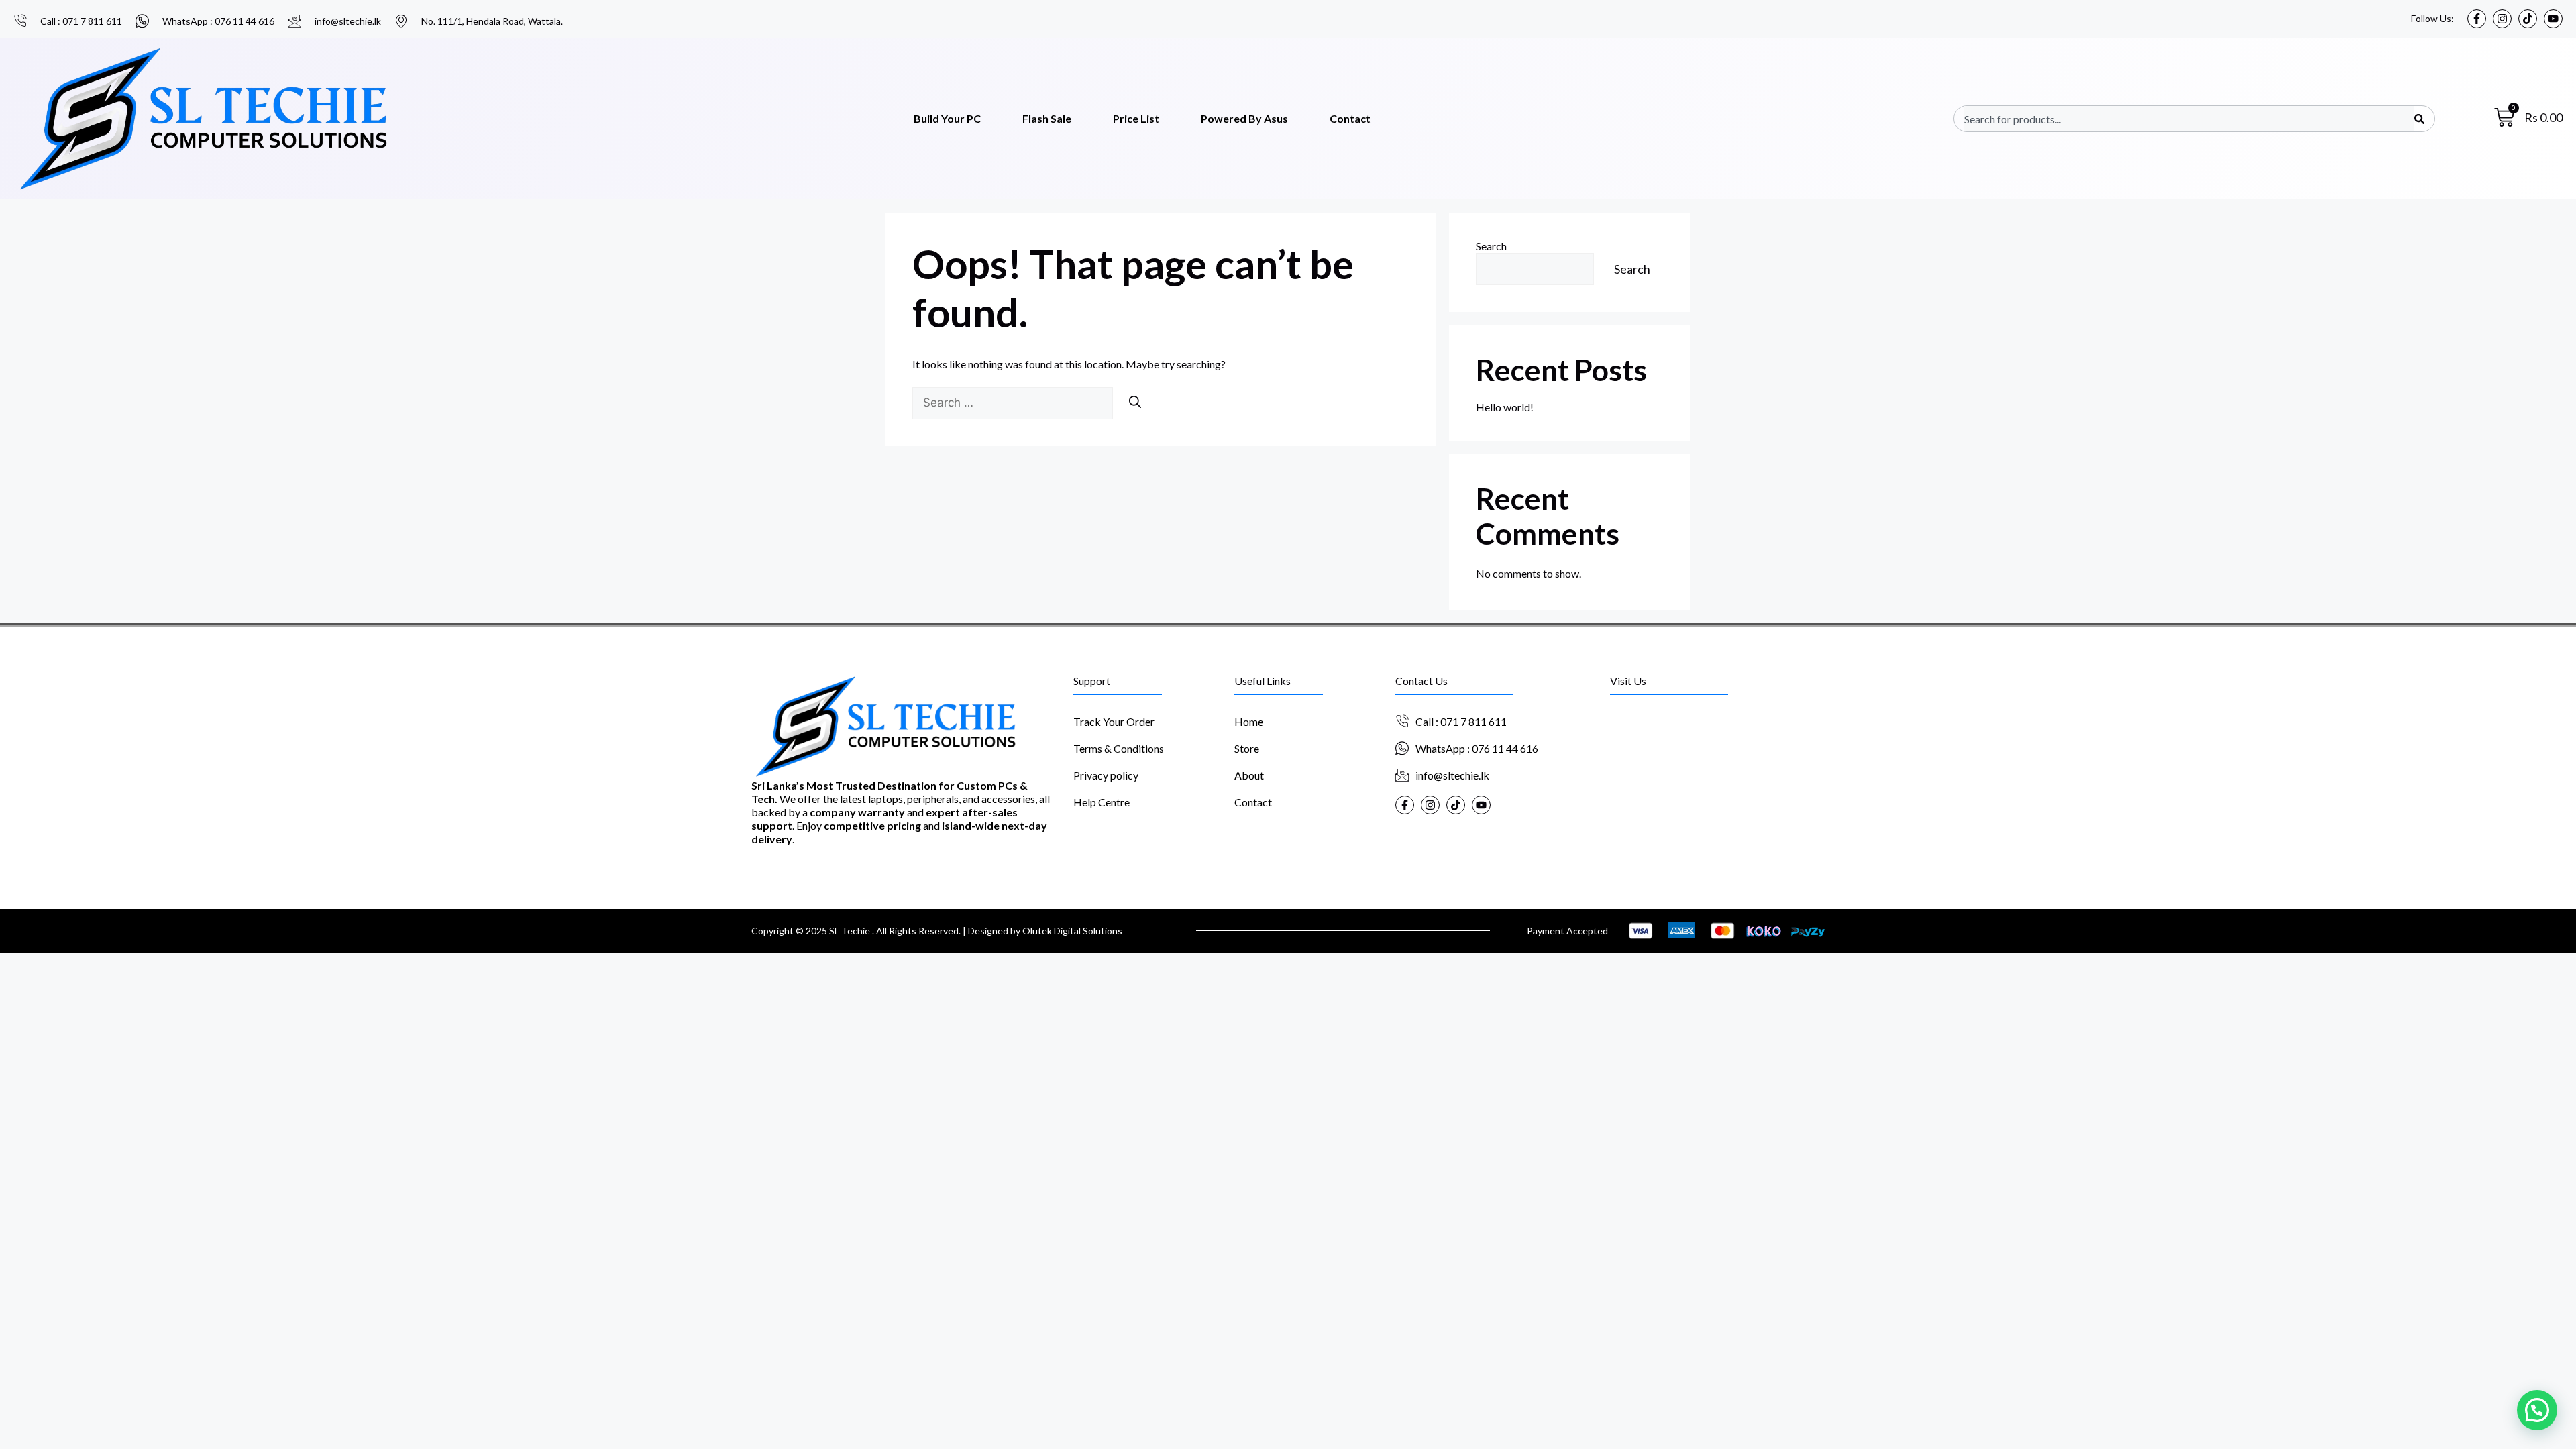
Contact (1350, 118)
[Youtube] (2553, 19)
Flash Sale (1047, 118)
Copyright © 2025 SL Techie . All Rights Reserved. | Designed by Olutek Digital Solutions (937, 931)
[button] (2537, 1410)
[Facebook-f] (2477, 19)
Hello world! (1505, 407)
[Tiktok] (2528, 19)
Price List (1136, 118)
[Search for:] (1014, 402)
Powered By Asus (1244, 118)
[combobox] (2189, 119)
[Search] (2419, 119)
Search (1491, 246)
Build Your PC (947, 118)
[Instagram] (2502, 19)
